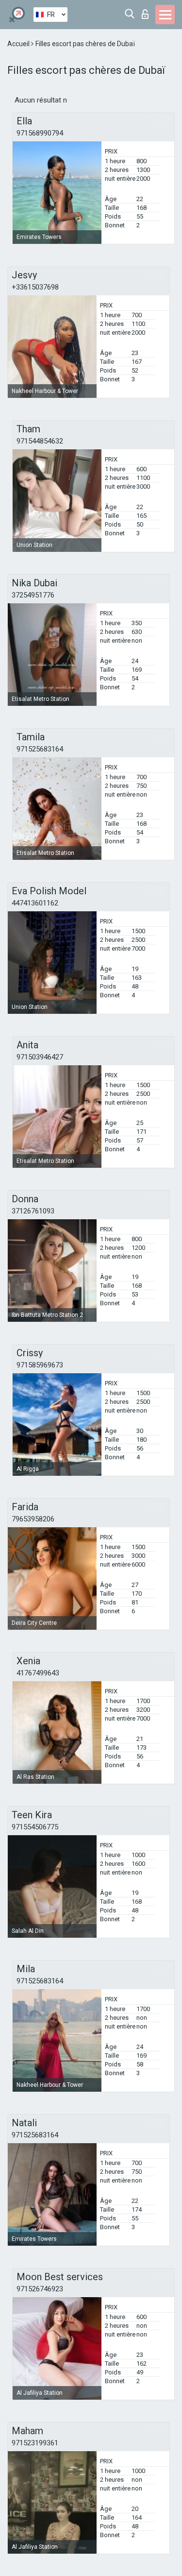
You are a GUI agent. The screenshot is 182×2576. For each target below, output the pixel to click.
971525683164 (40, 749)
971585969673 (40, 1365)
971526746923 (40, 2289)
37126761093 (33, 1211)
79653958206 (33, 1519)
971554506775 (35, 1827)
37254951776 (33, 595)
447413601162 (35, 903)
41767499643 (38, 1673)
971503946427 (40, 1057)
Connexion (147, 11)
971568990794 (40, 133)
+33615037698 (35, 287)
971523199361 (35, 2443)
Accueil (19, 44)
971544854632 (40, 441)
